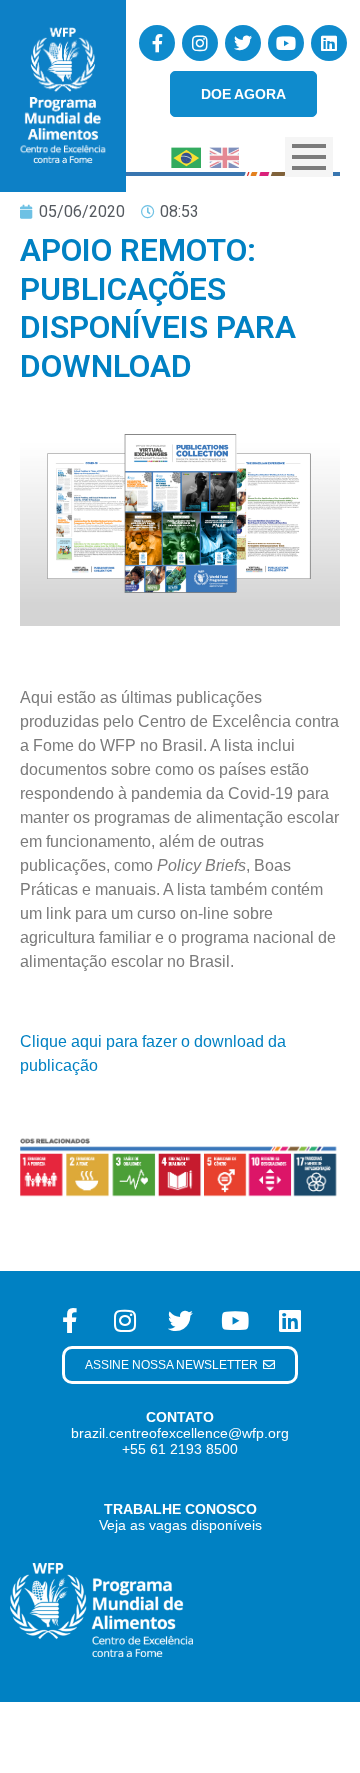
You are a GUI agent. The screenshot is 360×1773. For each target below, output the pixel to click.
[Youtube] (286, 43)
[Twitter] (243, 43)
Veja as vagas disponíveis (180, 1525)
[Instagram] (200, 43)
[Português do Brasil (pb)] (186, 155)
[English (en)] (224, 155)
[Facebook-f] (157, 43)
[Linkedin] (329, 43)
